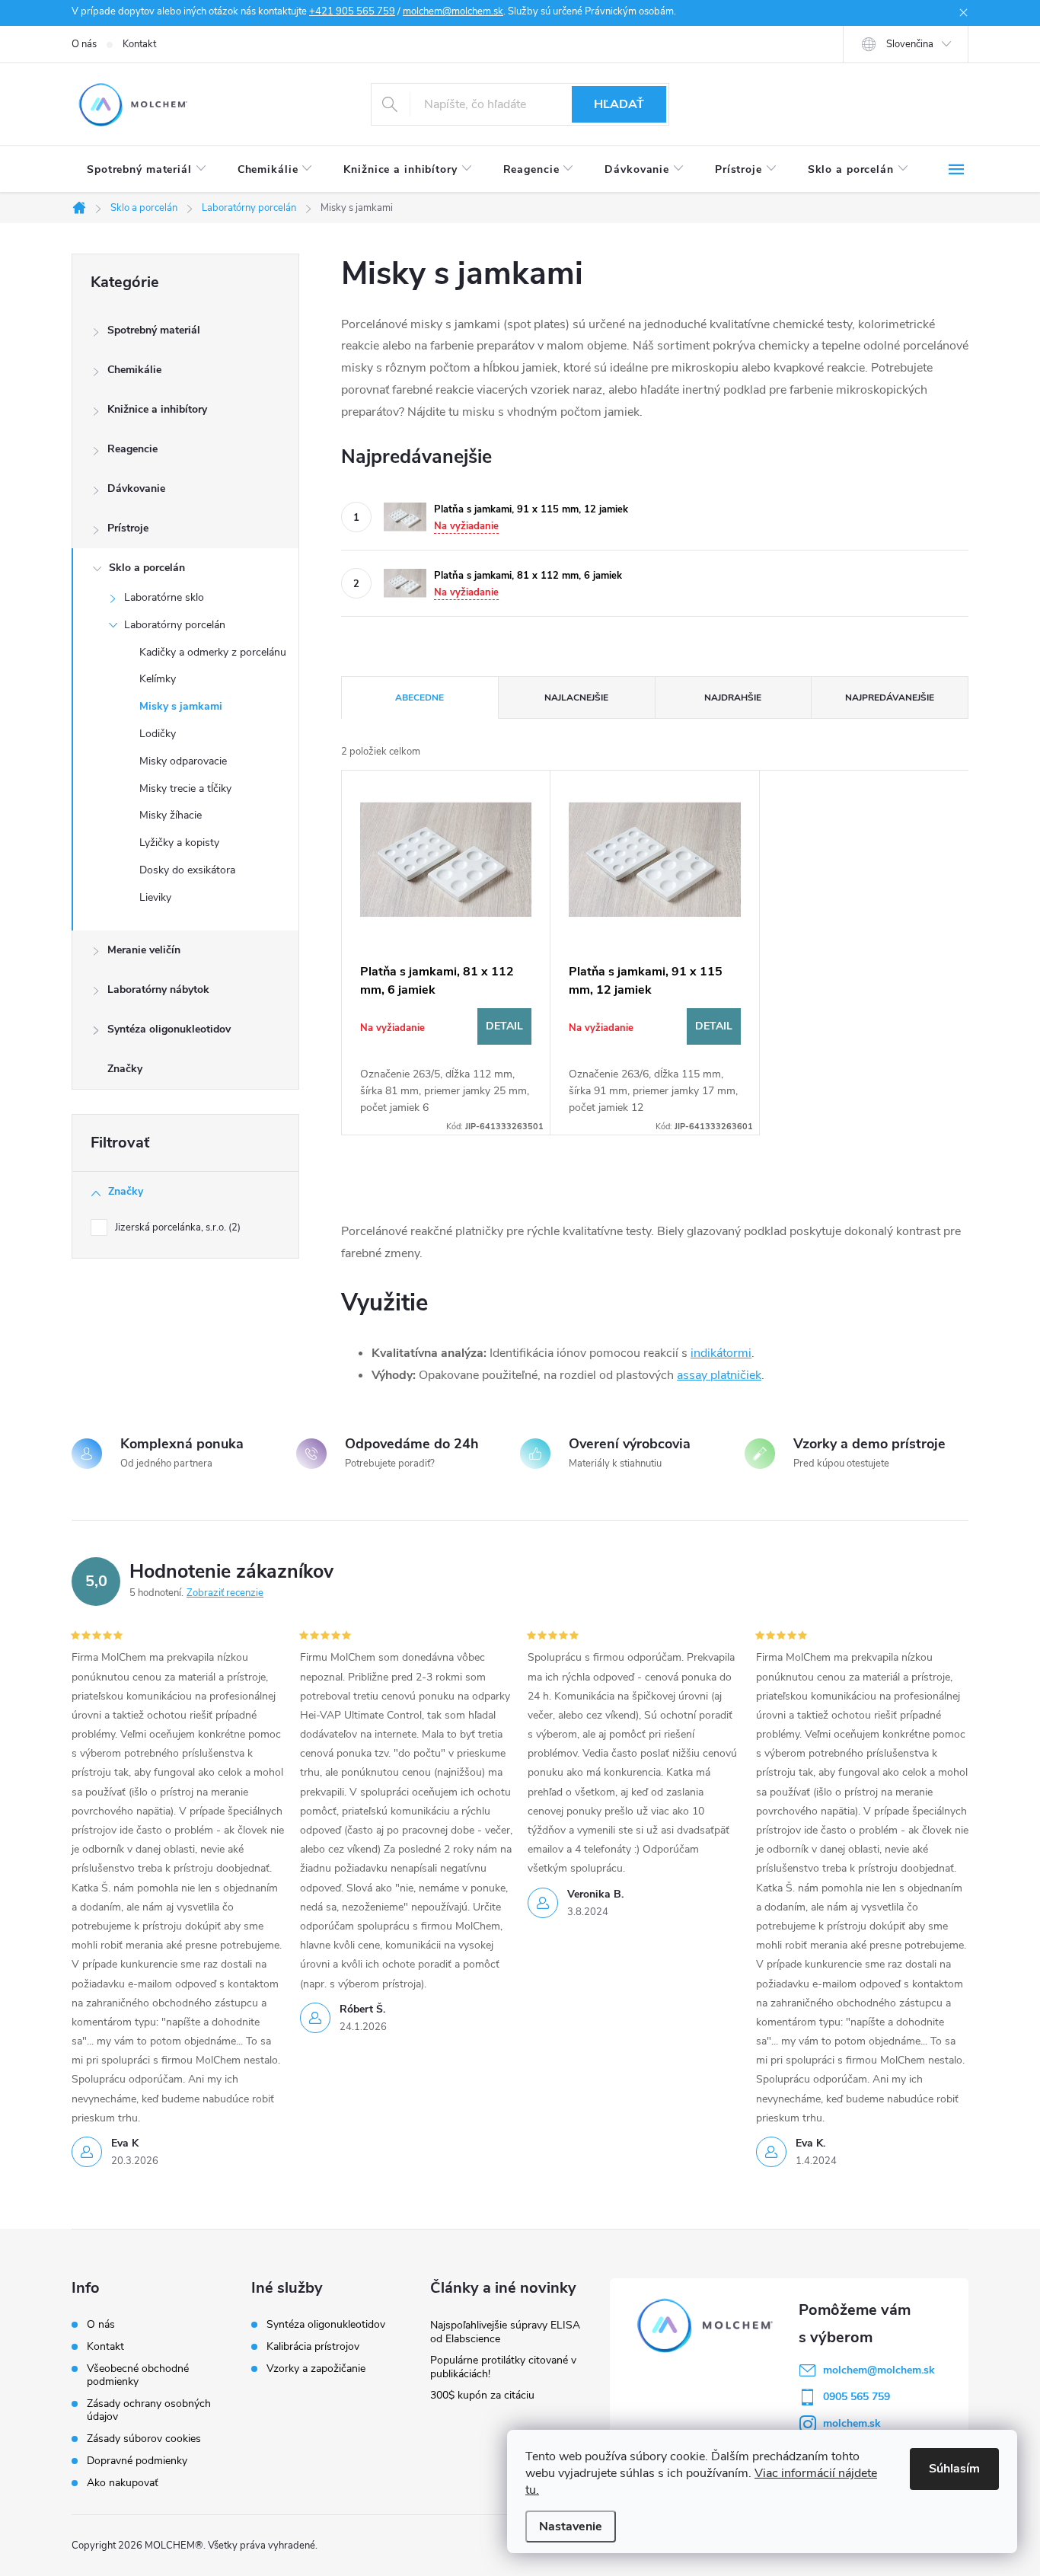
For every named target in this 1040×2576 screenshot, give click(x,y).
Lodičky (158, 734)
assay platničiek (719, 1375)
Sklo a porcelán (147, 568)
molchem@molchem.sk (453, 11)
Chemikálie (134, 370)
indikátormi (721, 1353)
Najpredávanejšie (890, 697)
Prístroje (128, 528)
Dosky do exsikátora (187, 870)
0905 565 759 (857, 2397)
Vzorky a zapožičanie (316, 2369)
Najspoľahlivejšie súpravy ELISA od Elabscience (505, 2332)
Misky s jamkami (181, 706)
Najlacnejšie (576, 697)
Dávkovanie (136, 488)
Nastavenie (571, 2527)
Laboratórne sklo (164, 597)
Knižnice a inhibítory (157, 409)
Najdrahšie (733, 697)
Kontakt (139, 44)
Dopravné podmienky (137, 2461)
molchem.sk (852, 2423)
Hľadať (619, 104)
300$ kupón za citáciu (482, 2395)
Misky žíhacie (171, 815)
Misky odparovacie (183, 761)
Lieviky (155, 897)
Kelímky (158, 679)
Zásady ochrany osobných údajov (149, 2410)
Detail (504, 1026)
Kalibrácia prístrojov (313, 2347)
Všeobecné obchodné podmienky (138, 2375)
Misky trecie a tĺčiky (185, 788)
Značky (125, 1069)
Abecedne (420, 697)
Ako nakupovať (123, 2483)
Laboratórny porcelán (175, 625)
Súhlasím (954, 2469)
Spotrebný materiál (154, 330)
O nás (84, 44)
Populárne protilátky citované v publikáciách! (503, 2367)
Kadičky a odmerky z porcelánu (213, 652)
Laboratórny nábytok (158, 990)
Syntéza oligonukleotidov (169, 1029)
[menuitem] (147, 170)
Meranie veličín (144, 950)
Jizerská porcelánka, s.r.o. (176, 1227)
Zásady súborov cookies (144, 2439)
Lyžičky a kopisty (179, 843)
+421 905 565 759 (352, 11)
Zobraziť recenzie (225, 1593)
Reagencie (132, 449)
